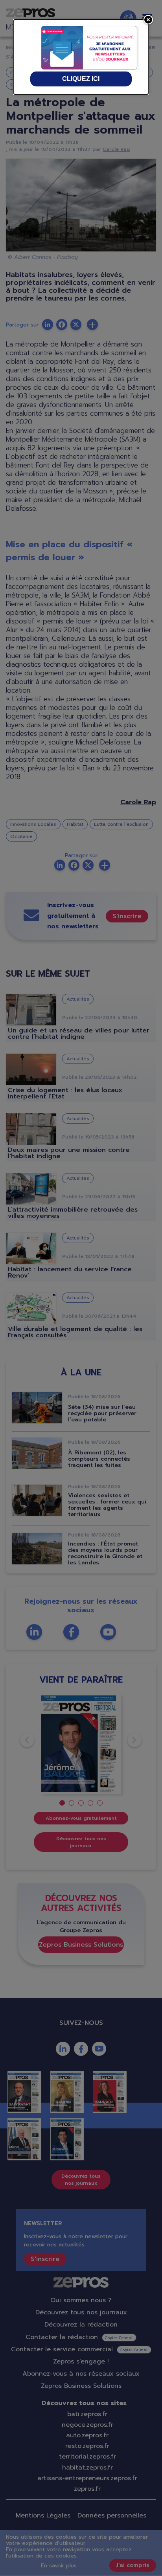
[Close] (148, 20)
